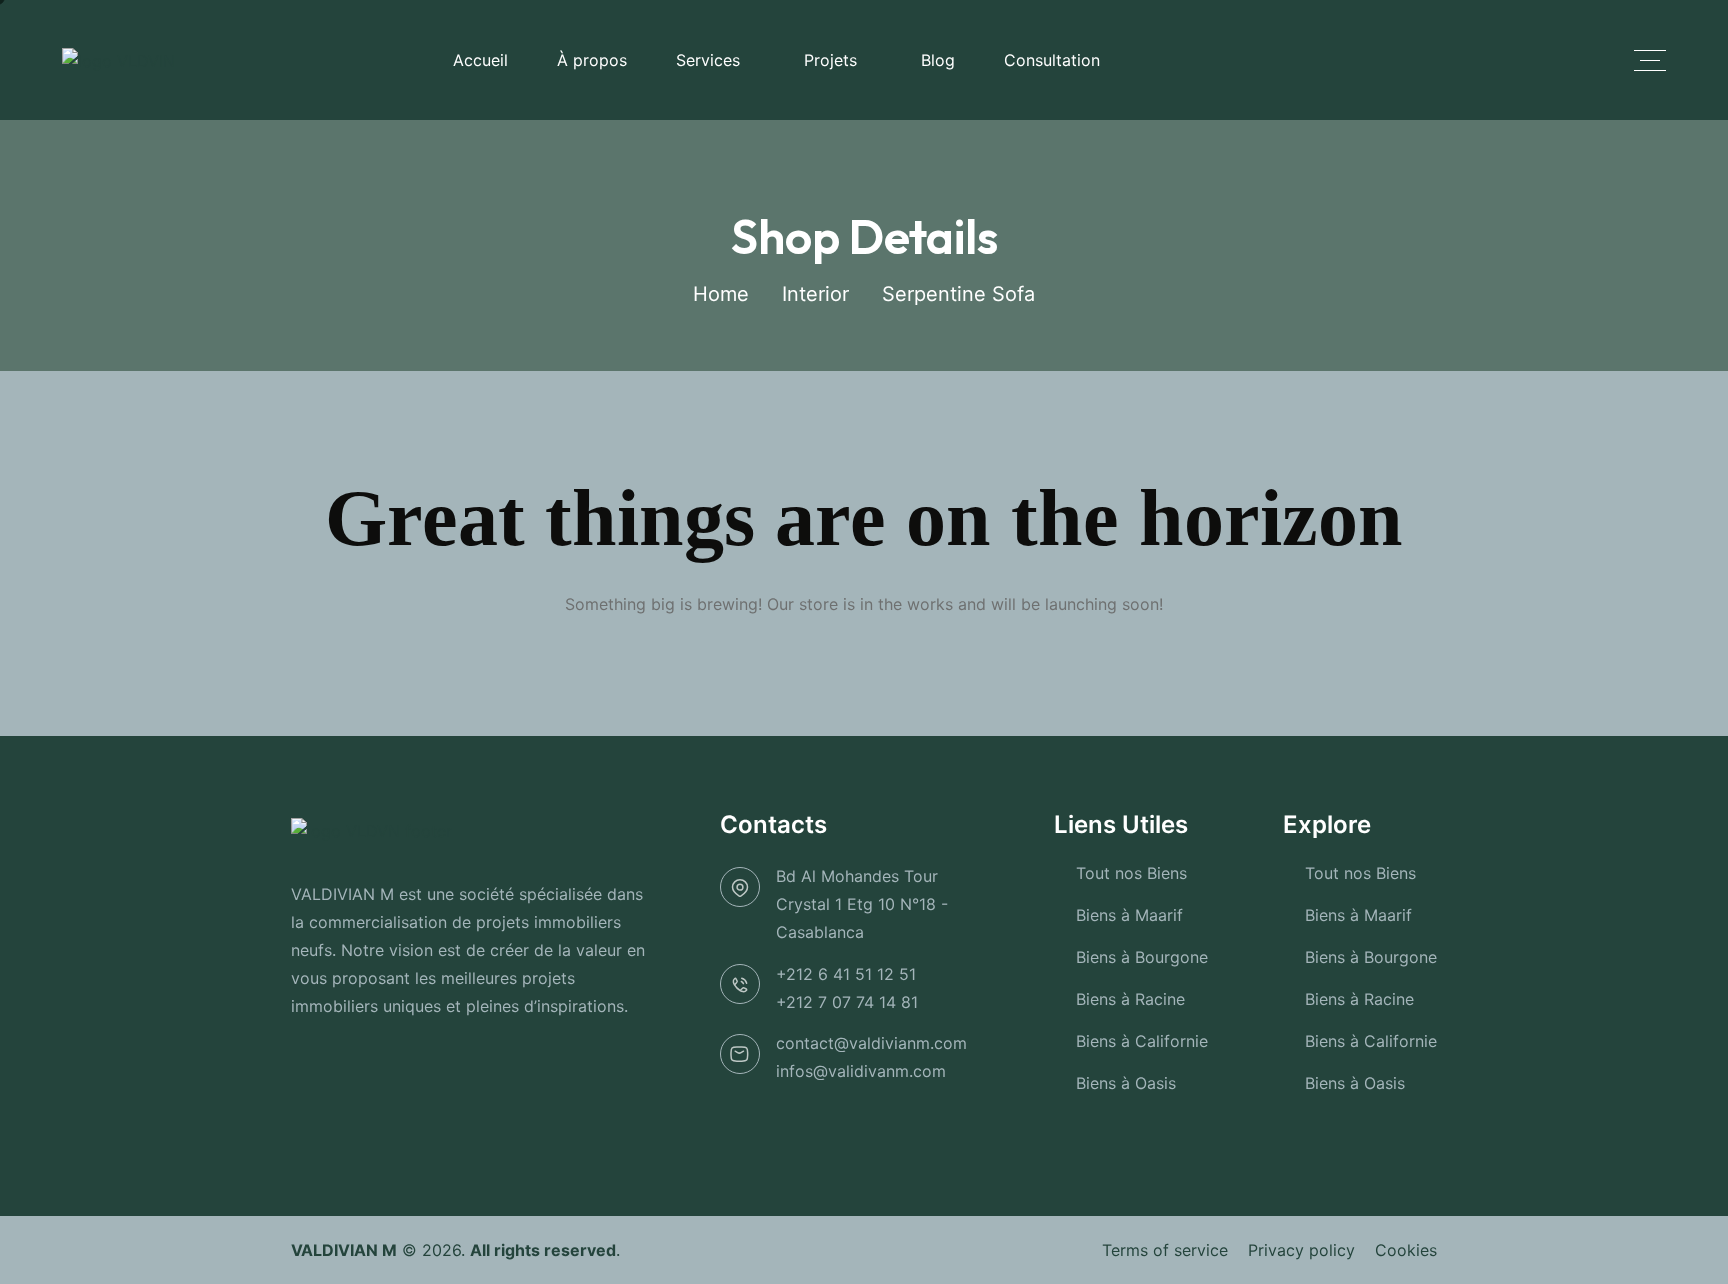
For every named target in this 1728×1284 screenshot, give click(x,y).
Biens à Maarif (1129, 915)
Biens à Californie (1142, 1041)
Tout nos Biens (1131, 873)
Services (708, 60)
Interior (815, 294)
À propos (592, 60)
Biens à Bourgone (1142, 957)
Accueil (480, 60)
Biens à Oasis (1126, 1083)
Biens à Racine (1130, 999)
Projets (830, 60)
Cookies (1406, 1250)
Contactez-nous (1464, 60)
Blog (938, 60)
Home (721, 294)
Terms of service (1165, 1250)
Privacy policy (1301, 1250)
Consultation (1052, 60)
